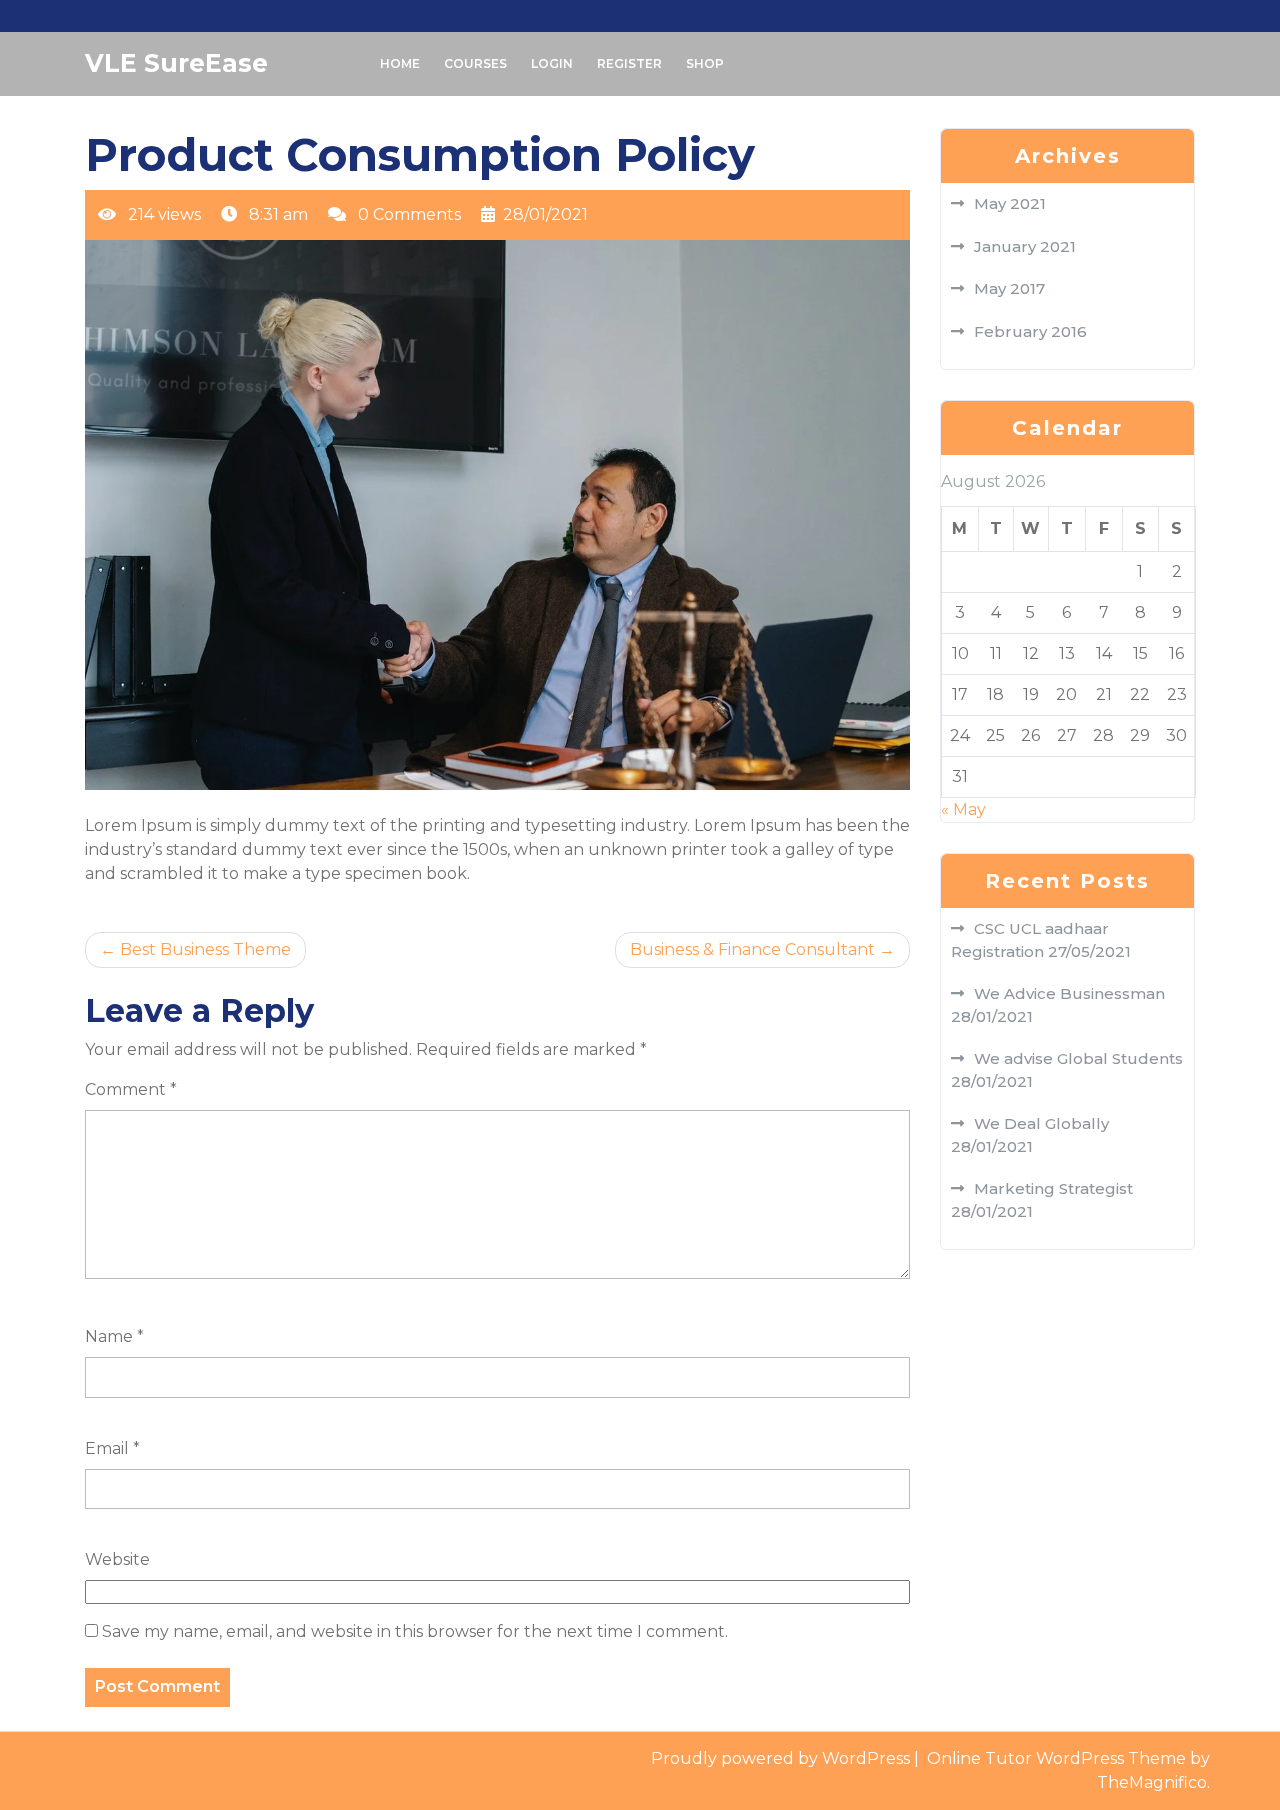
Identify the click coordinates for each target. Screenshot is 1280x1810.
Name (114, 1336)
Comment (131, 1089)
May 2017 (1009, 288)
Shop (705, 63)
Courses (475, 63)
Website (117, 1559)
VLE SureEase (176, 63)
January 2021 (1025, 246)
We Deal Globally (1041, 1123)
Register (629, 63)
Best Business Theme (205, 949)
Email (112, 1448)
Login (552, 63)
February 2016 (1030, 331)
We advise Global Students (1078, 1058)
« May (963, 809)
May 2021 (1010, 203)
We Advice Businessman (1069, 993)
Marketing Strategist (1053, 1188)
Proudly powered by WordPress (782, 1758)
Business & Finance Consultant (752, 949)
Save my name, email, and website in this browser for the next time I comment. (415, 1631)
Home (400, 63)
